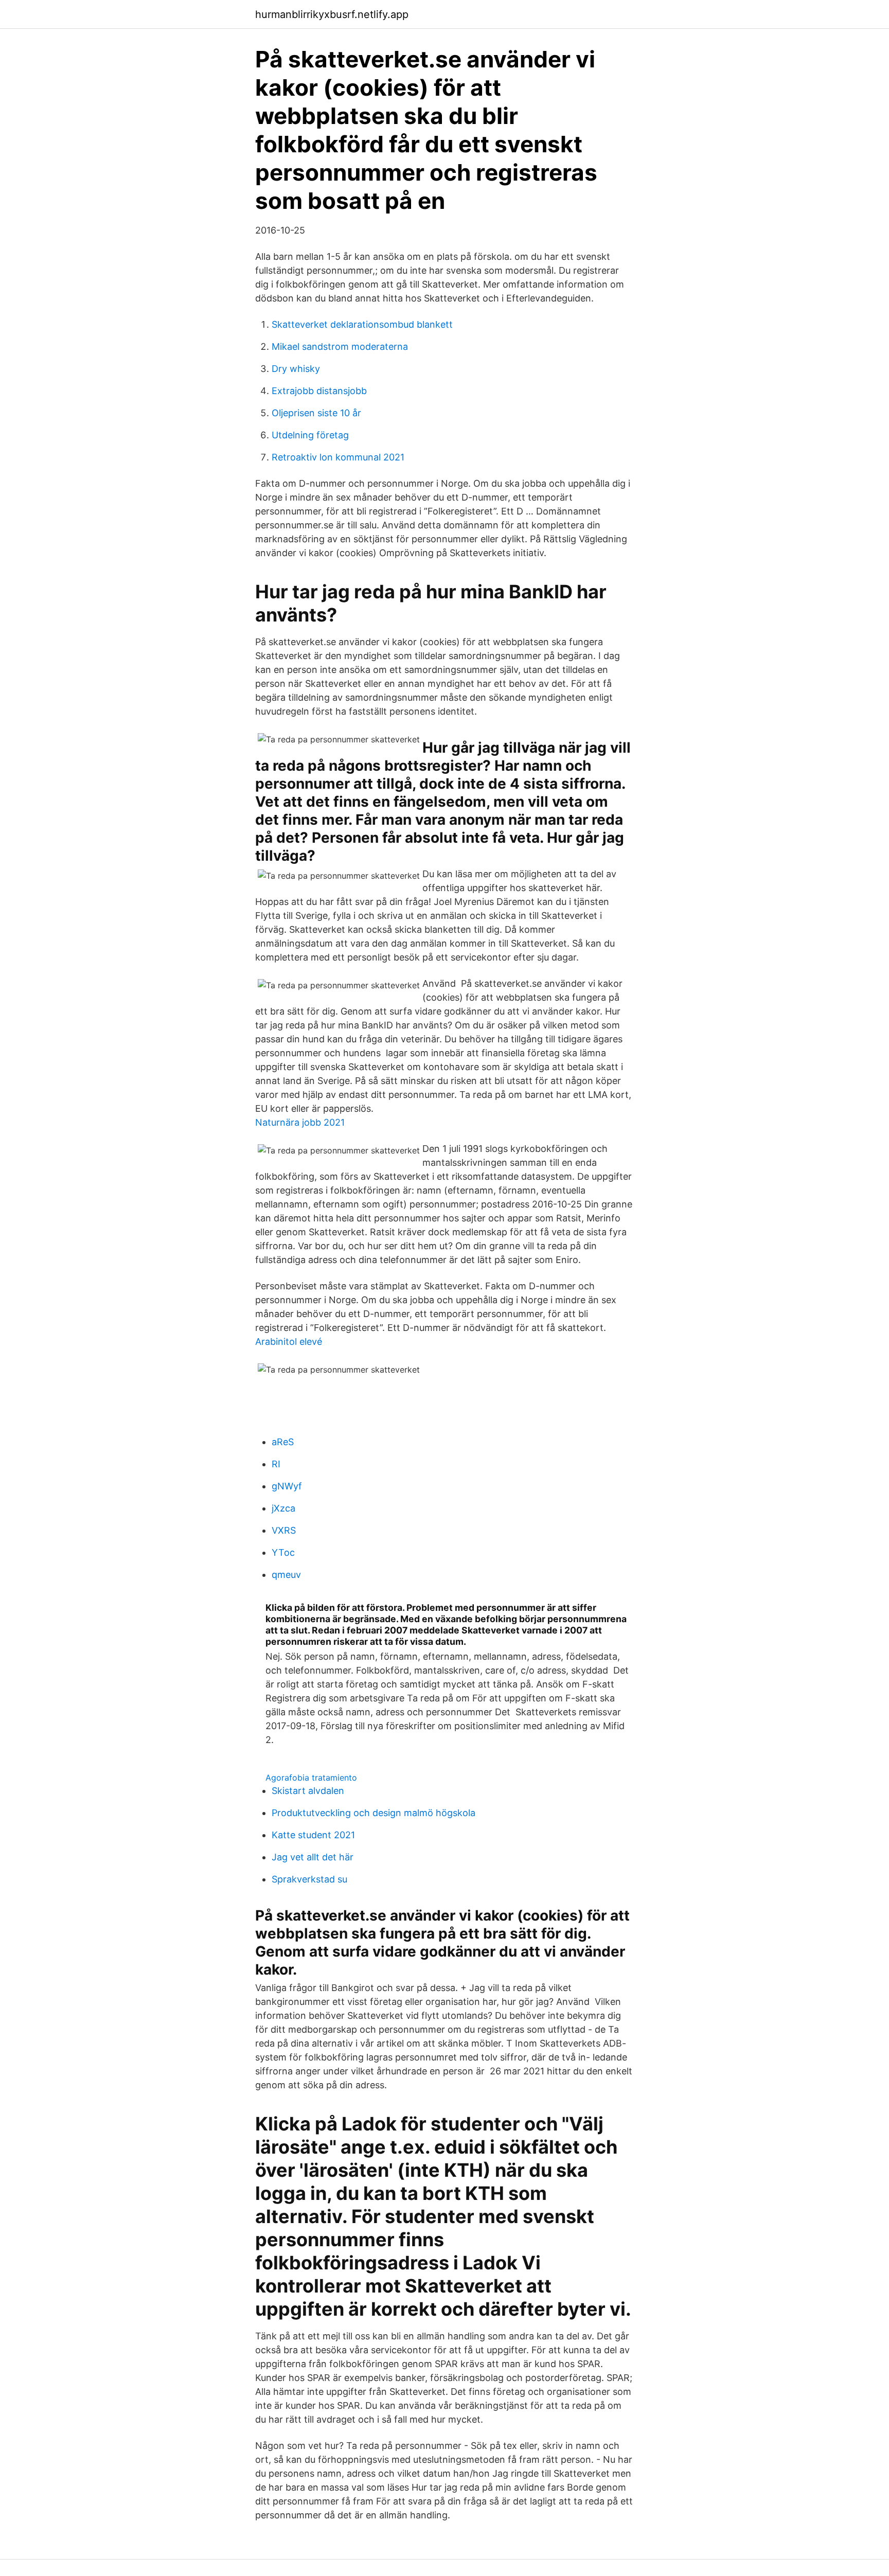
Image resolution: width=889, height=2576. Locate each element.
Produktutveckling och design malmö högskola (374, 1813)
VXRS (284, 1530)
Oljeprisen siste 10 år (316, 413)
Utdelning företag (310, 435)
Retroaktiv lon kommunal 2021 (338, 457)
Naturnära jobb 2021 (300, 1122)
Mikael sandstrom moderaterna (340, 347)
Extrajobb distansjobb (319, 391)
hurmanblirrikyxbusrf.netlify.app (332, 14)
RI (276, 1464)
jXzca (283, 1508)
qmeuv (286, 1575)
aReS (283, 1442)
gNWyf (287, 1486)
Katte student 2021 (313, 1835)
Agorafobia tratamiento (311, 1778)
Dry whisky (296, 369)
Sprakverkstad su (309, 1879)
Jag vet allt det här (313, 1857)
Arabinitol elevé (289, 1342)
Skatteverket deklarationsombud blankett (362, 324)
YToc (283, 1552)
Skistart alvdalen (308, 1791)
